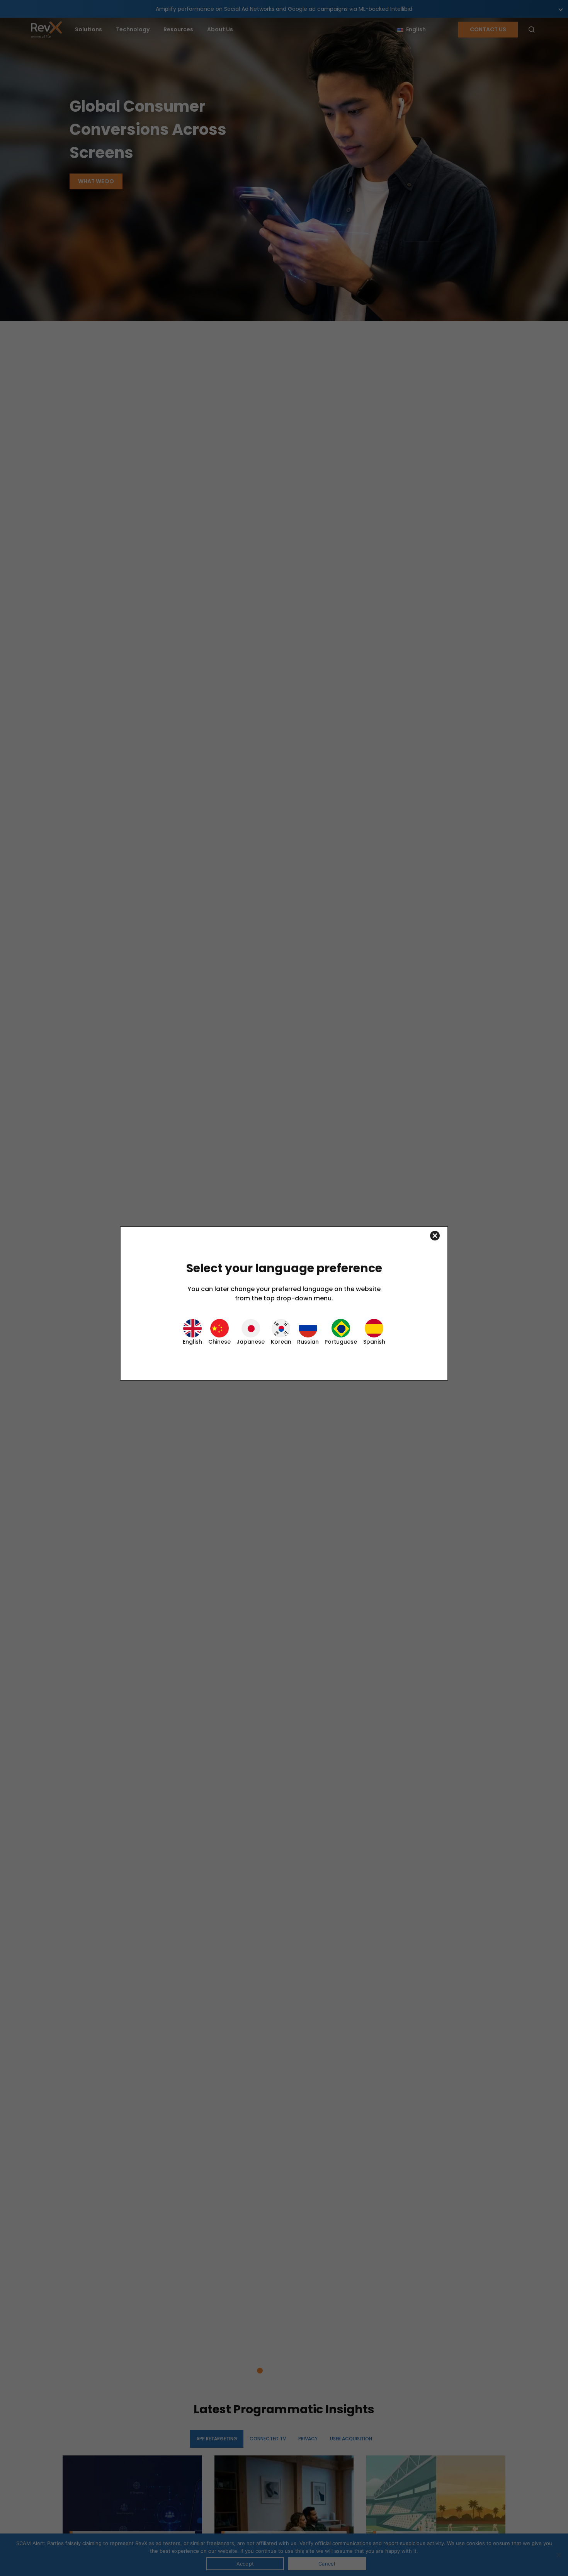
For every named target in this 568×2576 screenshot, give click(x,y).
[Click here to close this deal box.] (284, 1236)
